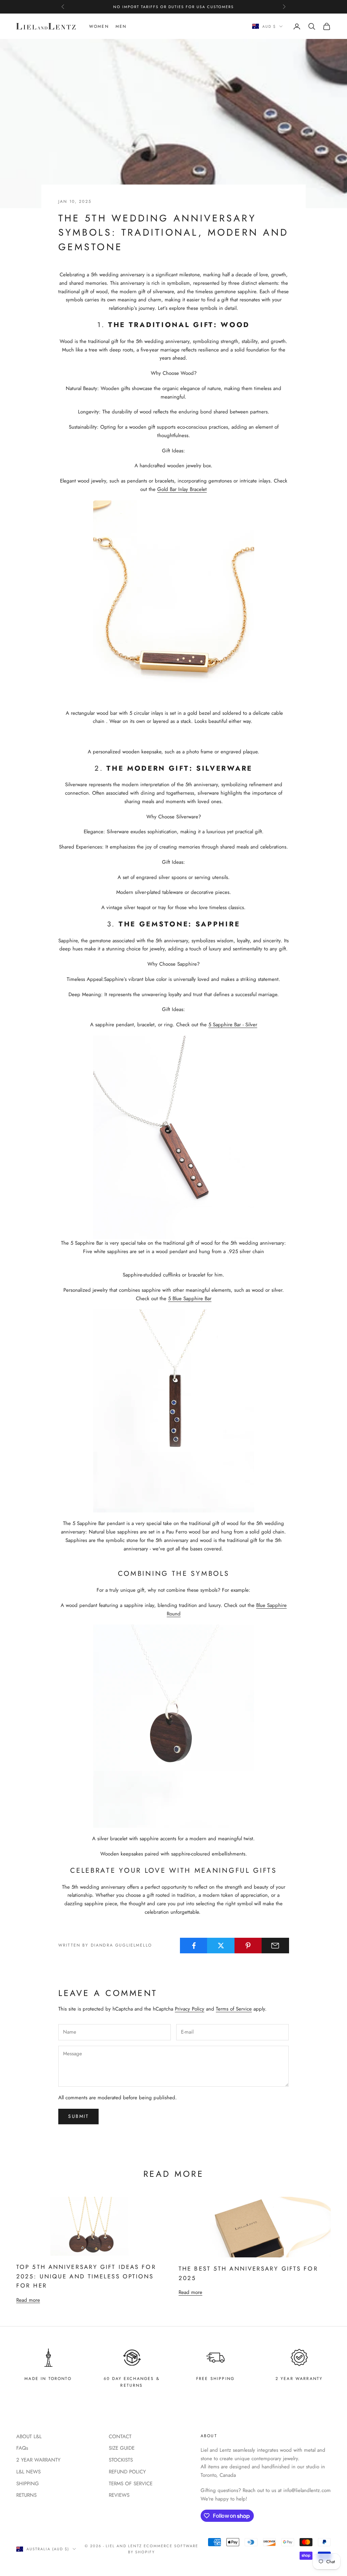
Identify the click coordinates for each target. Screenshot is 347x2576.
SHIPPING (28, 2484)
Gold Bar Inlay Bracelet (182, 489)
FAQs (22, 2448)
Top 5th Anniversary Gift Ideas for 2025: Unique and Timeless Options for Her (86, 2276)
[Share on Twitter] (221, 1946)
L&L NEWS (28, 2472)
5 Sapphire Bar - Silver (233, 1025)
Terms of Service (234, 2009)
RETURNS (26, 2495)
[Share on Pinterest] (248, 1946)
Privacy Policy (190, 2009)
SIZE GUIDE (122, 2448)
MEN (121, 26)
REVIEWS (119, 2495)
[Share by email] (275, 1946)
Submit (78, 2116)
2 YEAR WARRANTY (38, 2460)
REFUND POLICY (127, 2472)
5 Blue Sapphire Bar (190, 1298)
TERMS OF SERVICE (131, 2484)
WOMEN (99, 26)
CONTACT (120, 2437)
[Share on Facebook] (194, 1946)
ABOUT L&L (29, 2437)
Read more (28, 2300)
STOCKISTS (121, 2460)
